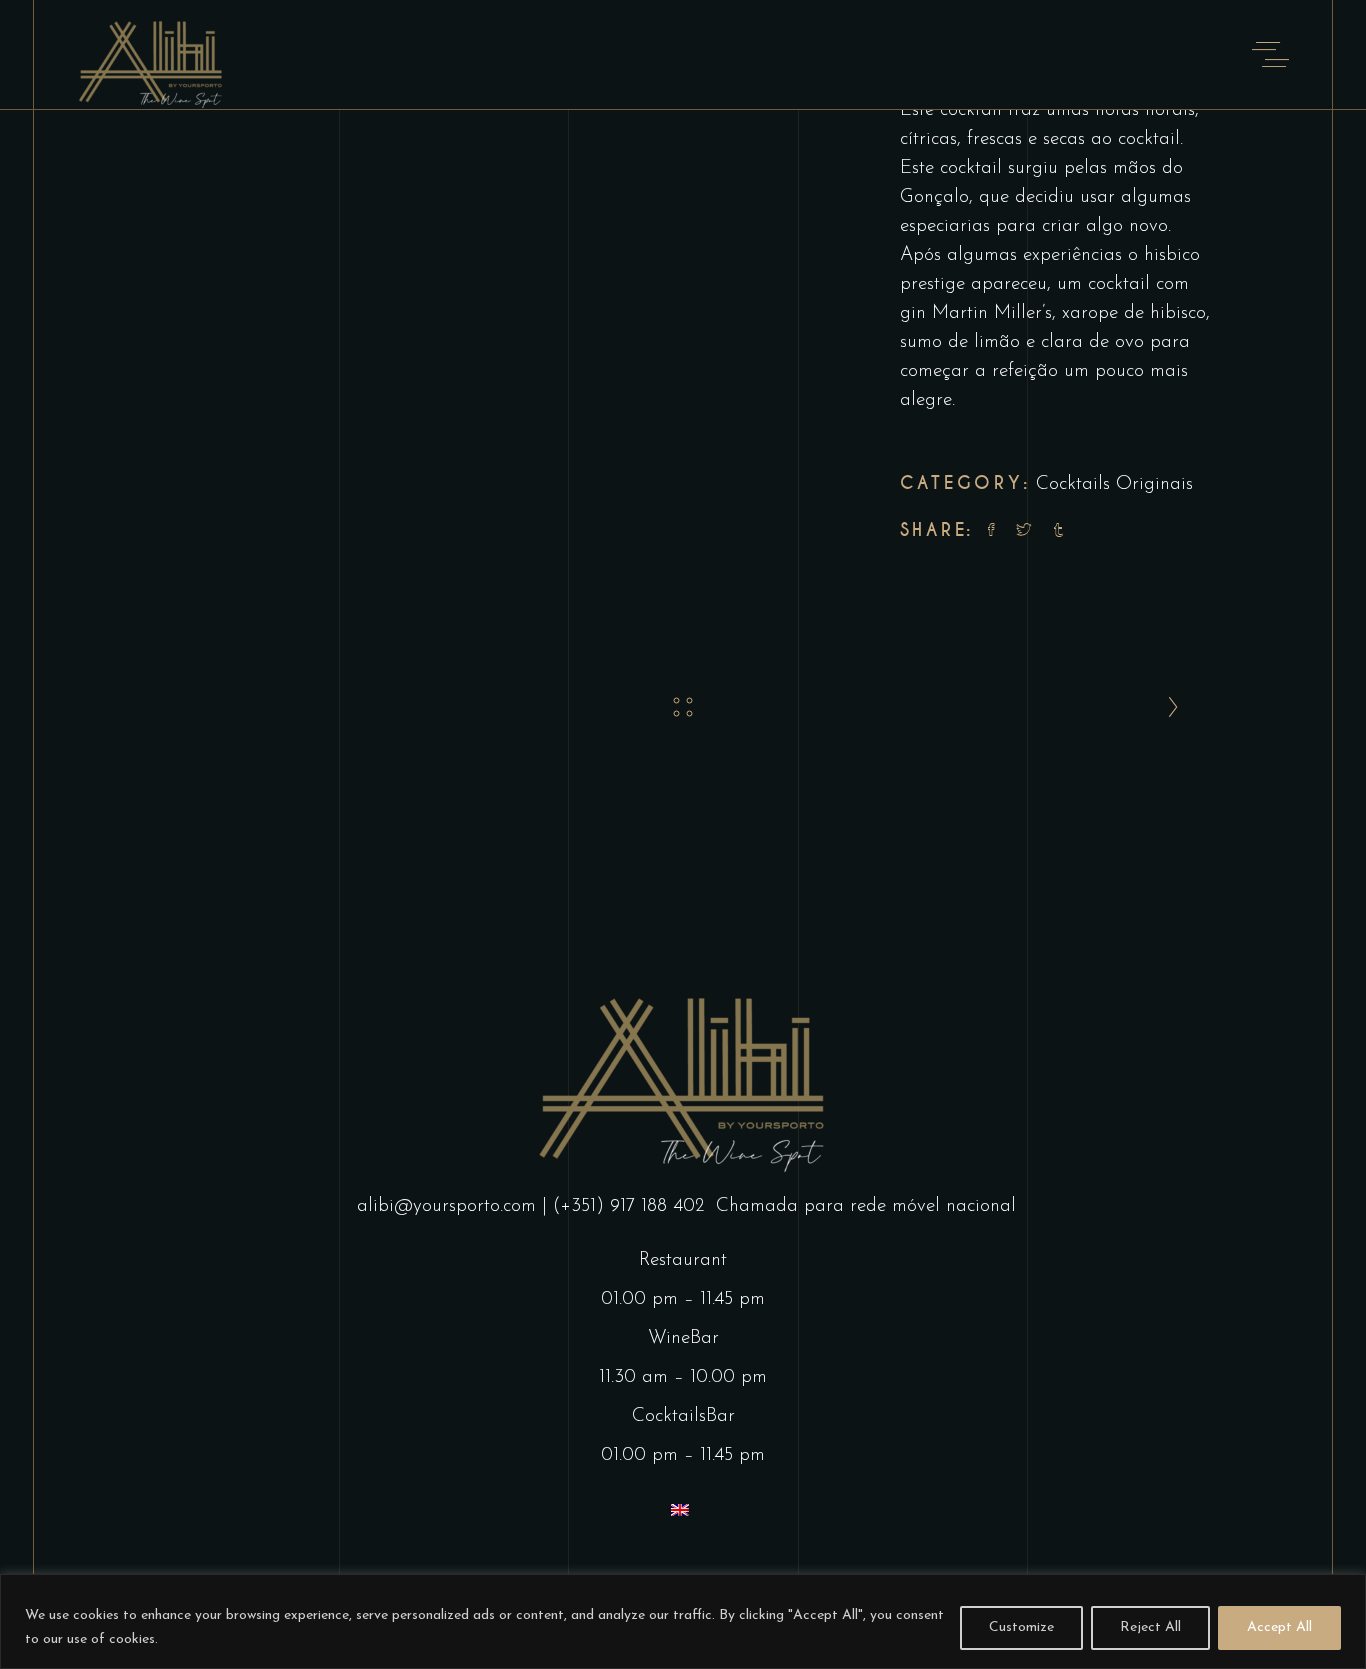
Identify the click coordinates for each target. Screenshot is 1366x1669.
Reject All (1150, 1627)
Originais (1154, 484)
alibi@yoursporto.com (446, 1206)
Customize (1021, 1627)
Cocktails (1073, 484)
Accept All (1279, 1627)
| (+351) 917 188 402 (626, 1206)
